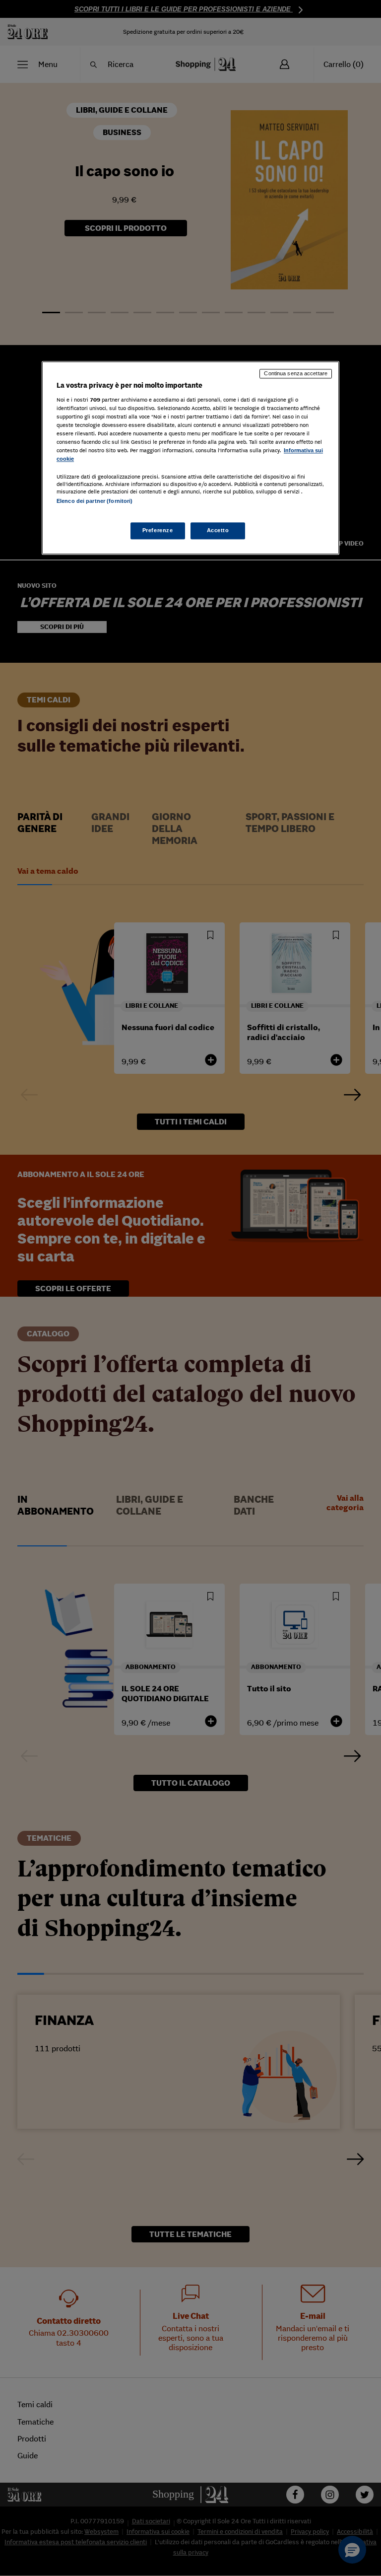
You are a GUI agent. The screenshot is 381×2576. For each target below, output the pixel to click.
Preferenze (158, 530)
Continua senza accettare (296, 374)
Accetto (218, 530)
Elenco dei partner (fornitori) (95, 501)
